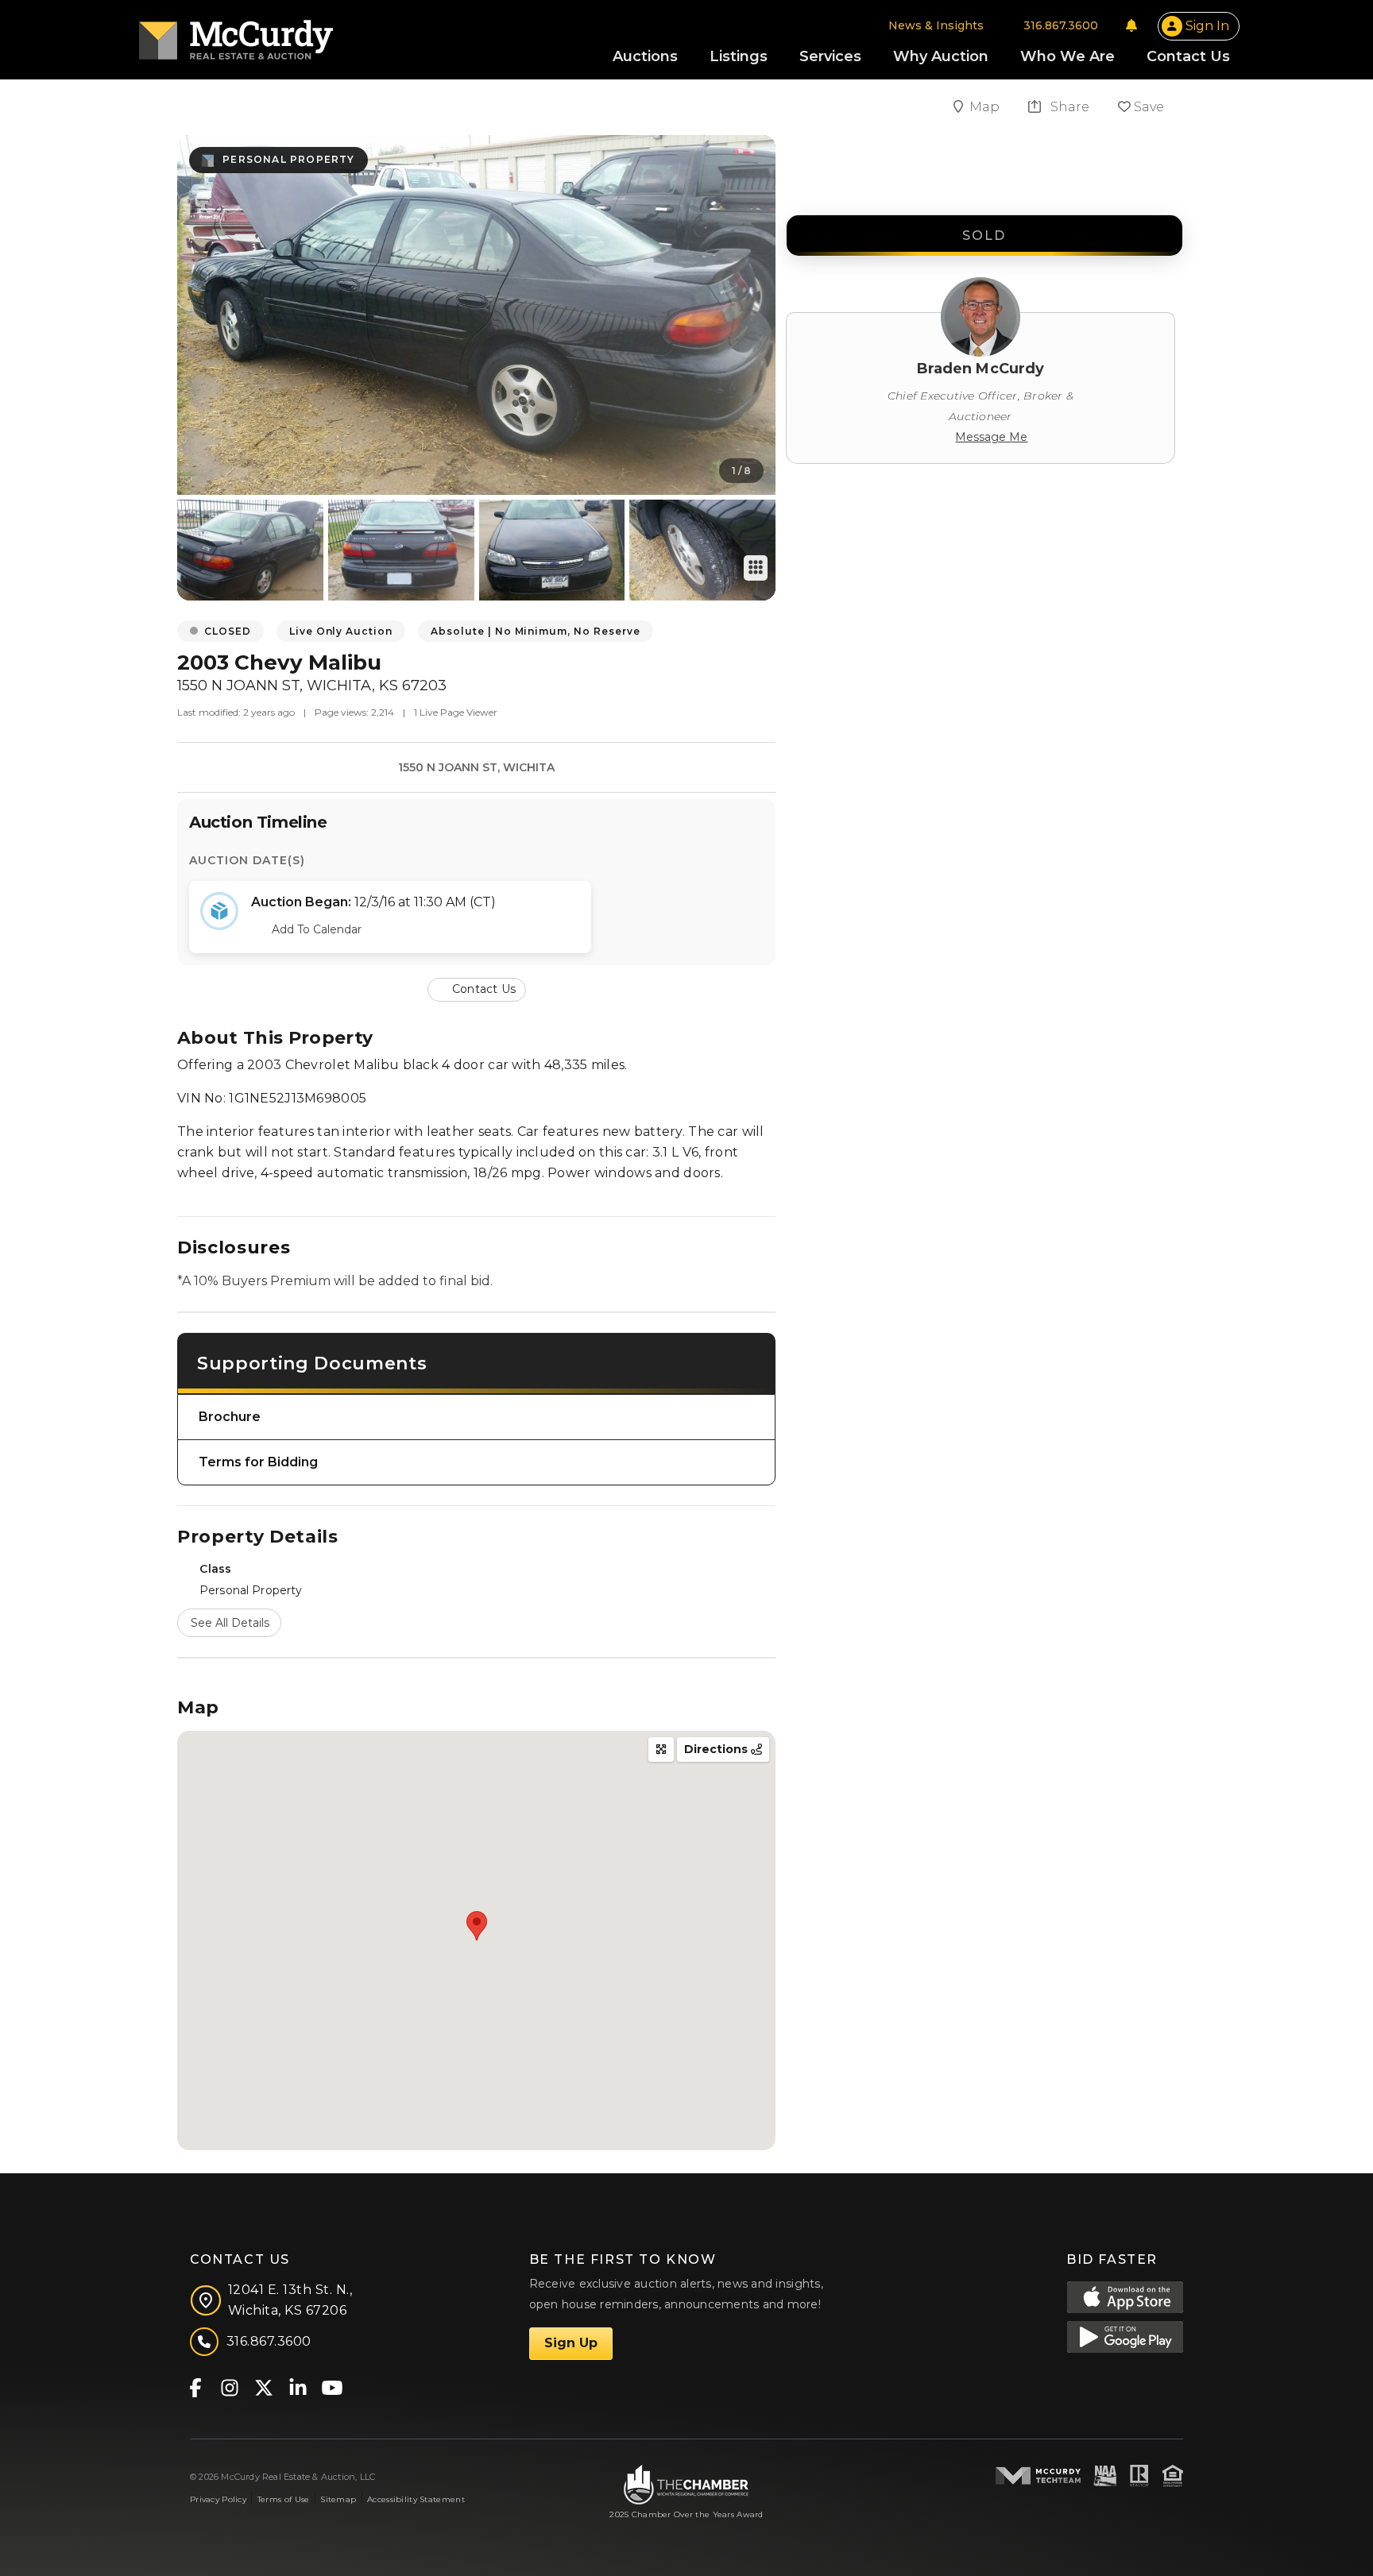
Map (986, 107)
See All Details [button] (230, 1623)
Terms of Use (283, 2499)
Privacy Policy (218, 2499)
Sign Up (571, 2343)
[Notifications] (1131, 25)
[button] (477, 989)
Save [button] (1147, 107)
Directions (717, 1749)
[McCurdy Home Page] (236, 35)
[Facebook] (195, 2387)
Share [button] (1068, 107)
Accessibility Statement (416, 2499)
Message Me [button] (991, 437)
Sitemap (338, 2499)
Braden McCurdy (981, 369)
